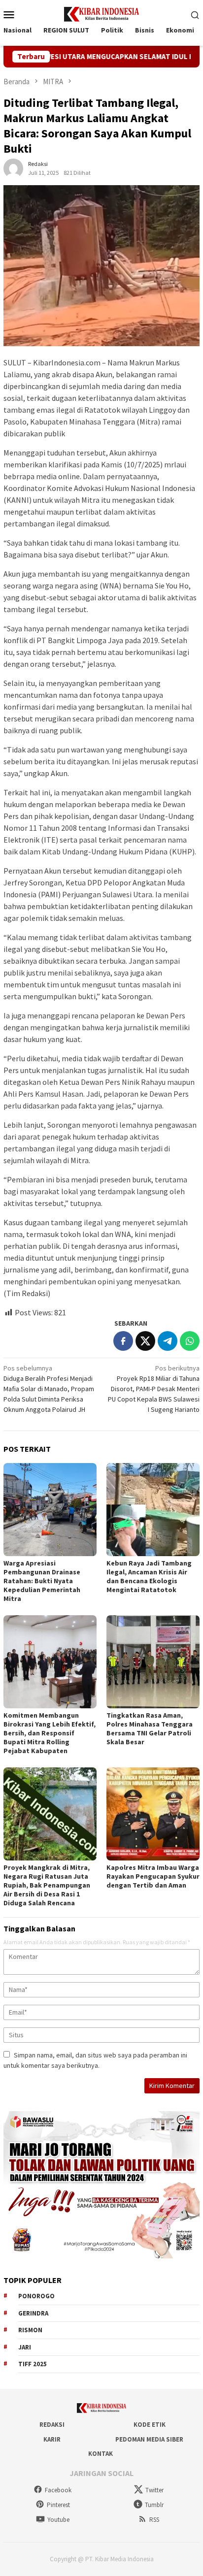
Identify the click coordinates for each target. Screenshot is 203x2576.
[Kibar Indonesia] (101, 13)
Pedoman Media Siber (149, 2439)
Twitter (154, 2490)
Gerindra (33, 2313)
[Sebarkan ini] (123, 1341)
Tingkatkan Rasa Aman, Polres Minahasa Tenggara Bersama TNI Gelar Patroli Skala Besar (150, 1728)
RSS (154, 2520)
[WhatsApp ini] (190, 1341)
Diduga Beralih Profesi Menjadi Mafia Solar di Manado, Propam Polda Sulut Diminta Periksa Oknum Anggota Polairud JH (49, 1389)
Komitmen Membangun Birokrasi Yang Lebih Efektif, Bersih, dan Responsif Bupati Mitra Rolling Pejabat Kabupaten (50, 1733)
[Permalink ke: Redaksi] (13, 168)
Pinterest (58, 2505)
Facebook (58, 2490)
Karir (52, 2439)
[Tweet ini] (145, 1341)
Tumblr (154, 2505)
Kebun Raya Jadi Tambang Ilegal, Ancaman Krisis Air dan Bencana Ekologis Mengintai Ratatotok (149, 1576)
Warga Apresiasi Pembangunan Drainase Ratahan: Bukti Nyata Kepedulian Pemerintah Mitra (42, 1581)
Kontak (101, 2454)
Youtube (58, 2520)
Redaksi (52, 2425)
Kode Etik (150, 2425)
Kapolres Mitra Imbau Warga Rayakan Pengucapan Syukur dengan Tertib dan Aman (153, 1876)
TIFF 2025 (33, 2364)
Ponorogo (36, 2296)
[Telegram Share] (168, 1341)
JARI (25, 2347)
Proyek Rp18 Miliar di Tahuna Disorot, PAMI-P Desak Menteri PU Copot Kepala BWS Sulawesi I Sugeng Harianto (154, 1389)
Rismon (30, 2330)
